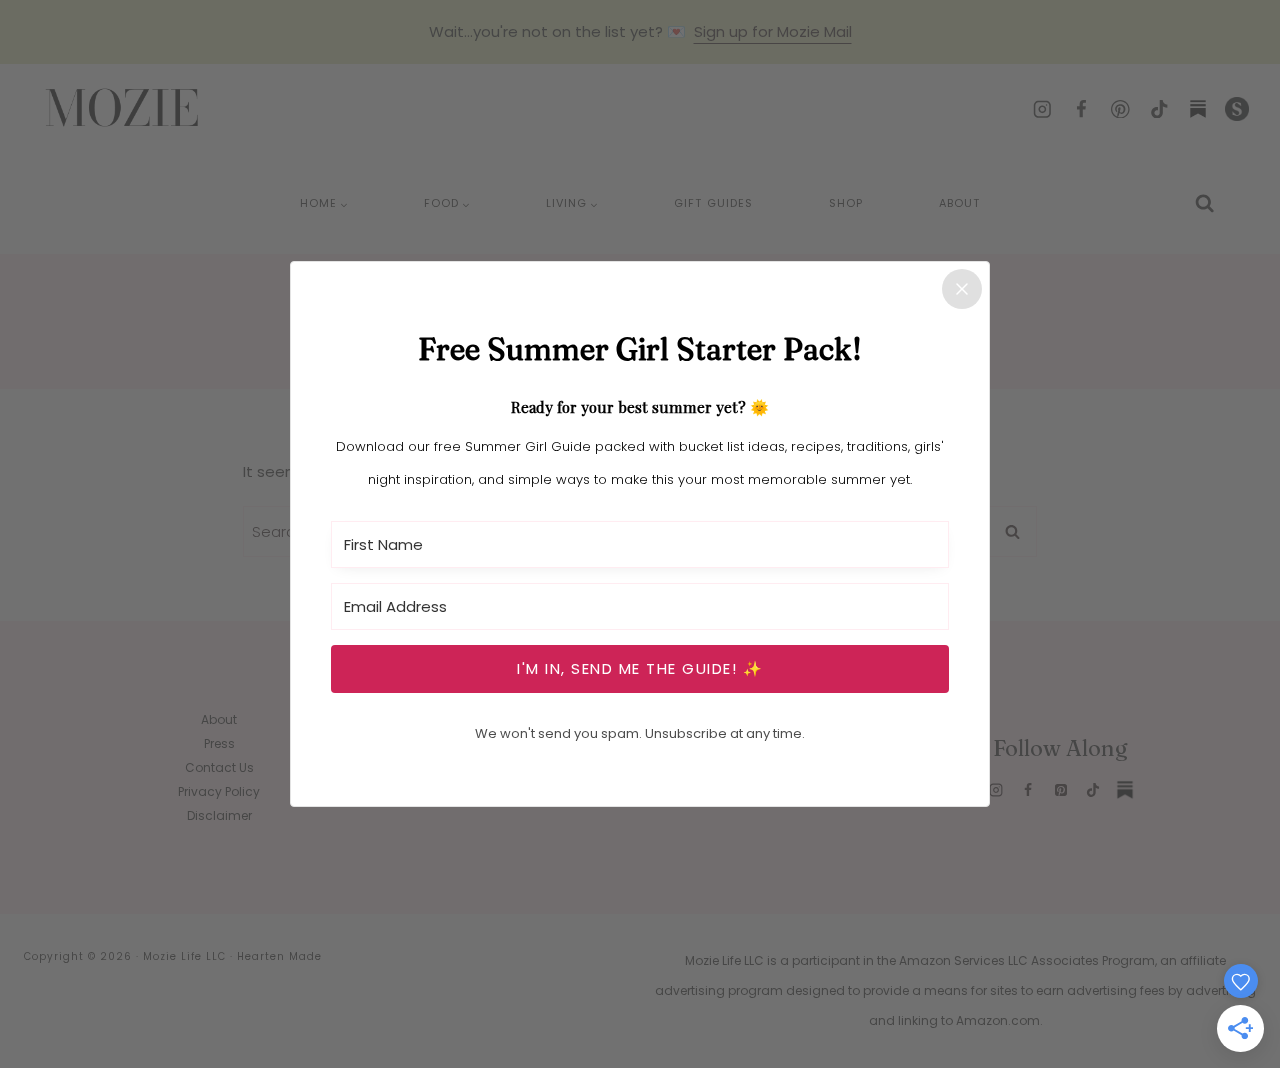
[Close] (962, 289)
